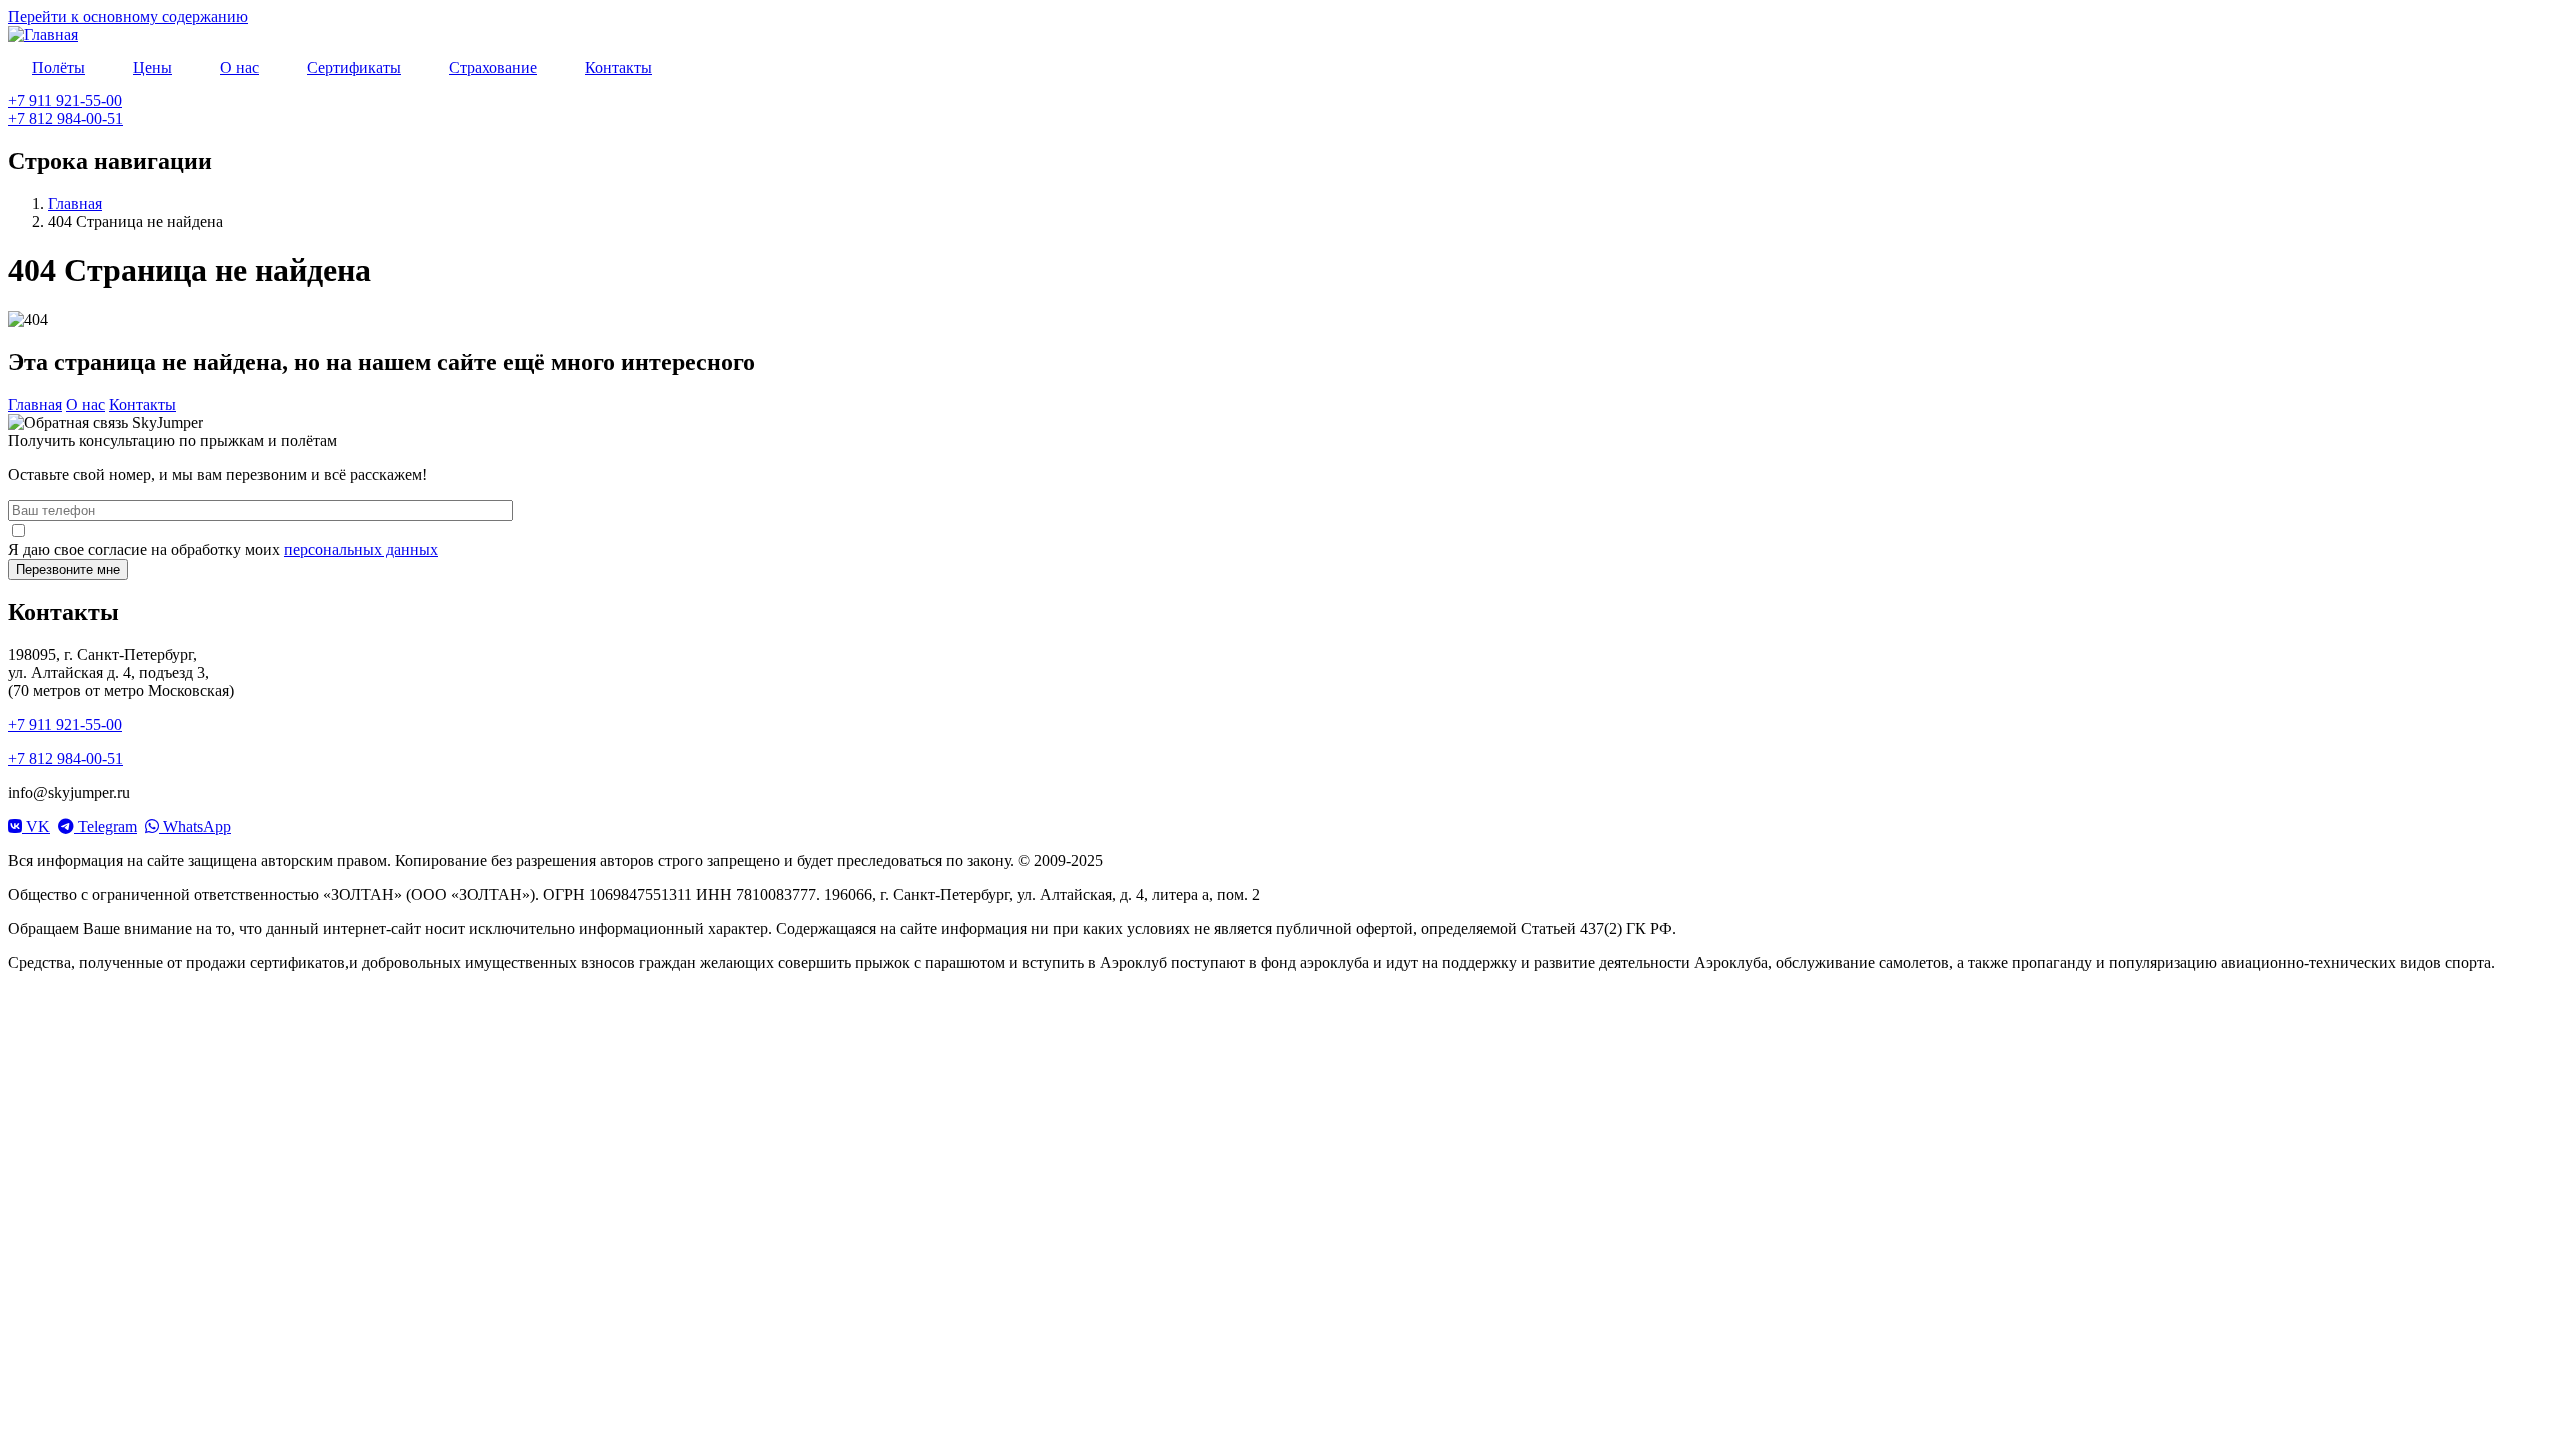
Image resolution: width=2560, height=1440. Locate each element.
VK (36, 826)
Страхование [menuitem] (493, 67)
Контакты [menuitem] (618, 67)
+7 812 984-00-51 (65, 118)
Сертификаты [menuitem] (354, 67)
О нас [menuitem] (239, 67)
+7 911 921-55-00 (65, 100)
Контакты (142, 404)
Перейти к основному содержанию (128, 16)
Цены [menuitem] (152, 67)
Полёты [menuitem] (58, 67)
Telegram (105, 826)
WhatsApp (195, 826)
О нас (85, 404)
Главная (75, 203)
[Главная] (43, 34)
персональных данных (361, 549)
